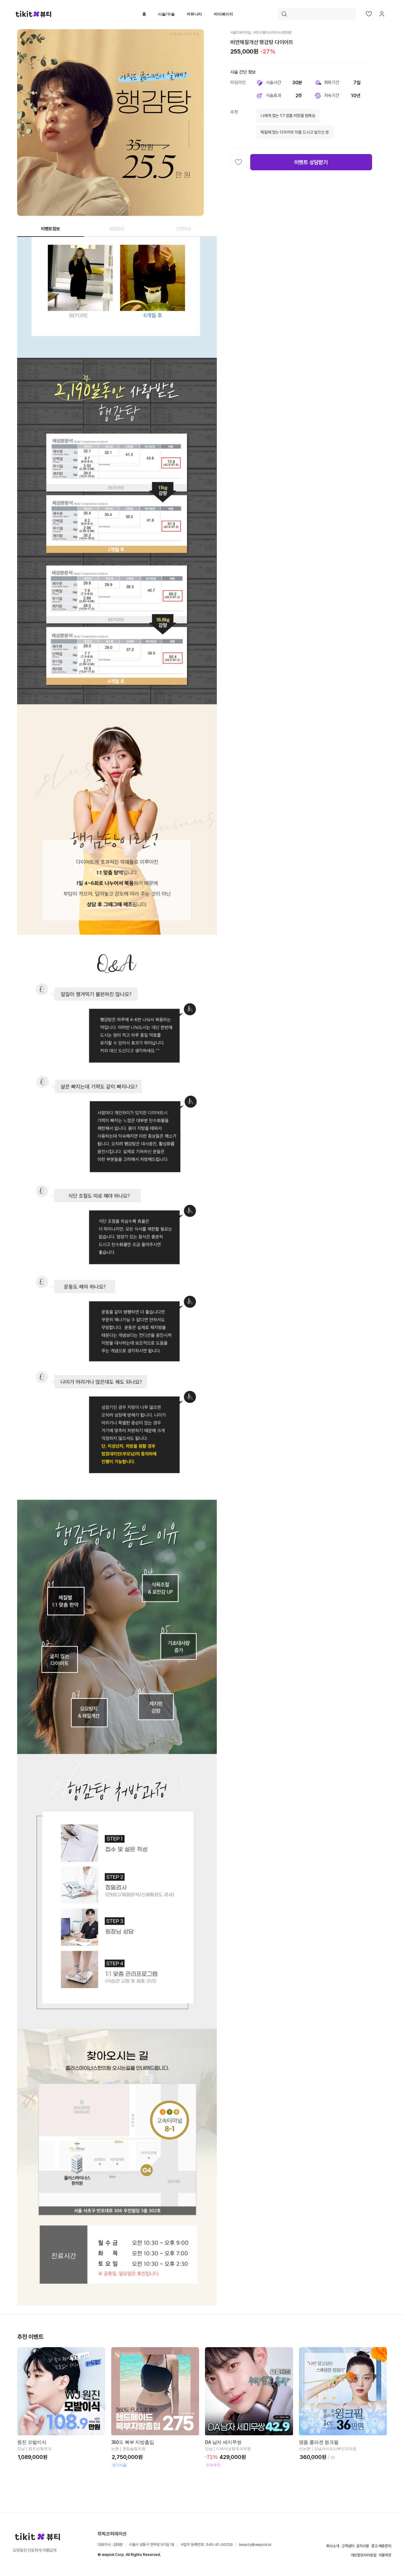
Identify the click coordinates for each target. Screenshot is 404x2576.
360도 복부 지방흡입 (133, 2442)
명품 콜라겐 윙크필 (319, 2442)
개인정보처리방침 (364, 2555)
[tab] (50, 229)
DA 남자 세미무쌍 (223, 2442)
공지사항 (362, 2546)
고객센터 (348, 2546)
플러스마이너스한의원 (277, 33)
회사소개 (333, 2546)
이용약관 (385, 2555)
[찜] (239, 162)
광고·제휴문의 (381, 2546)
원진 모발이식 (32, 2442)
